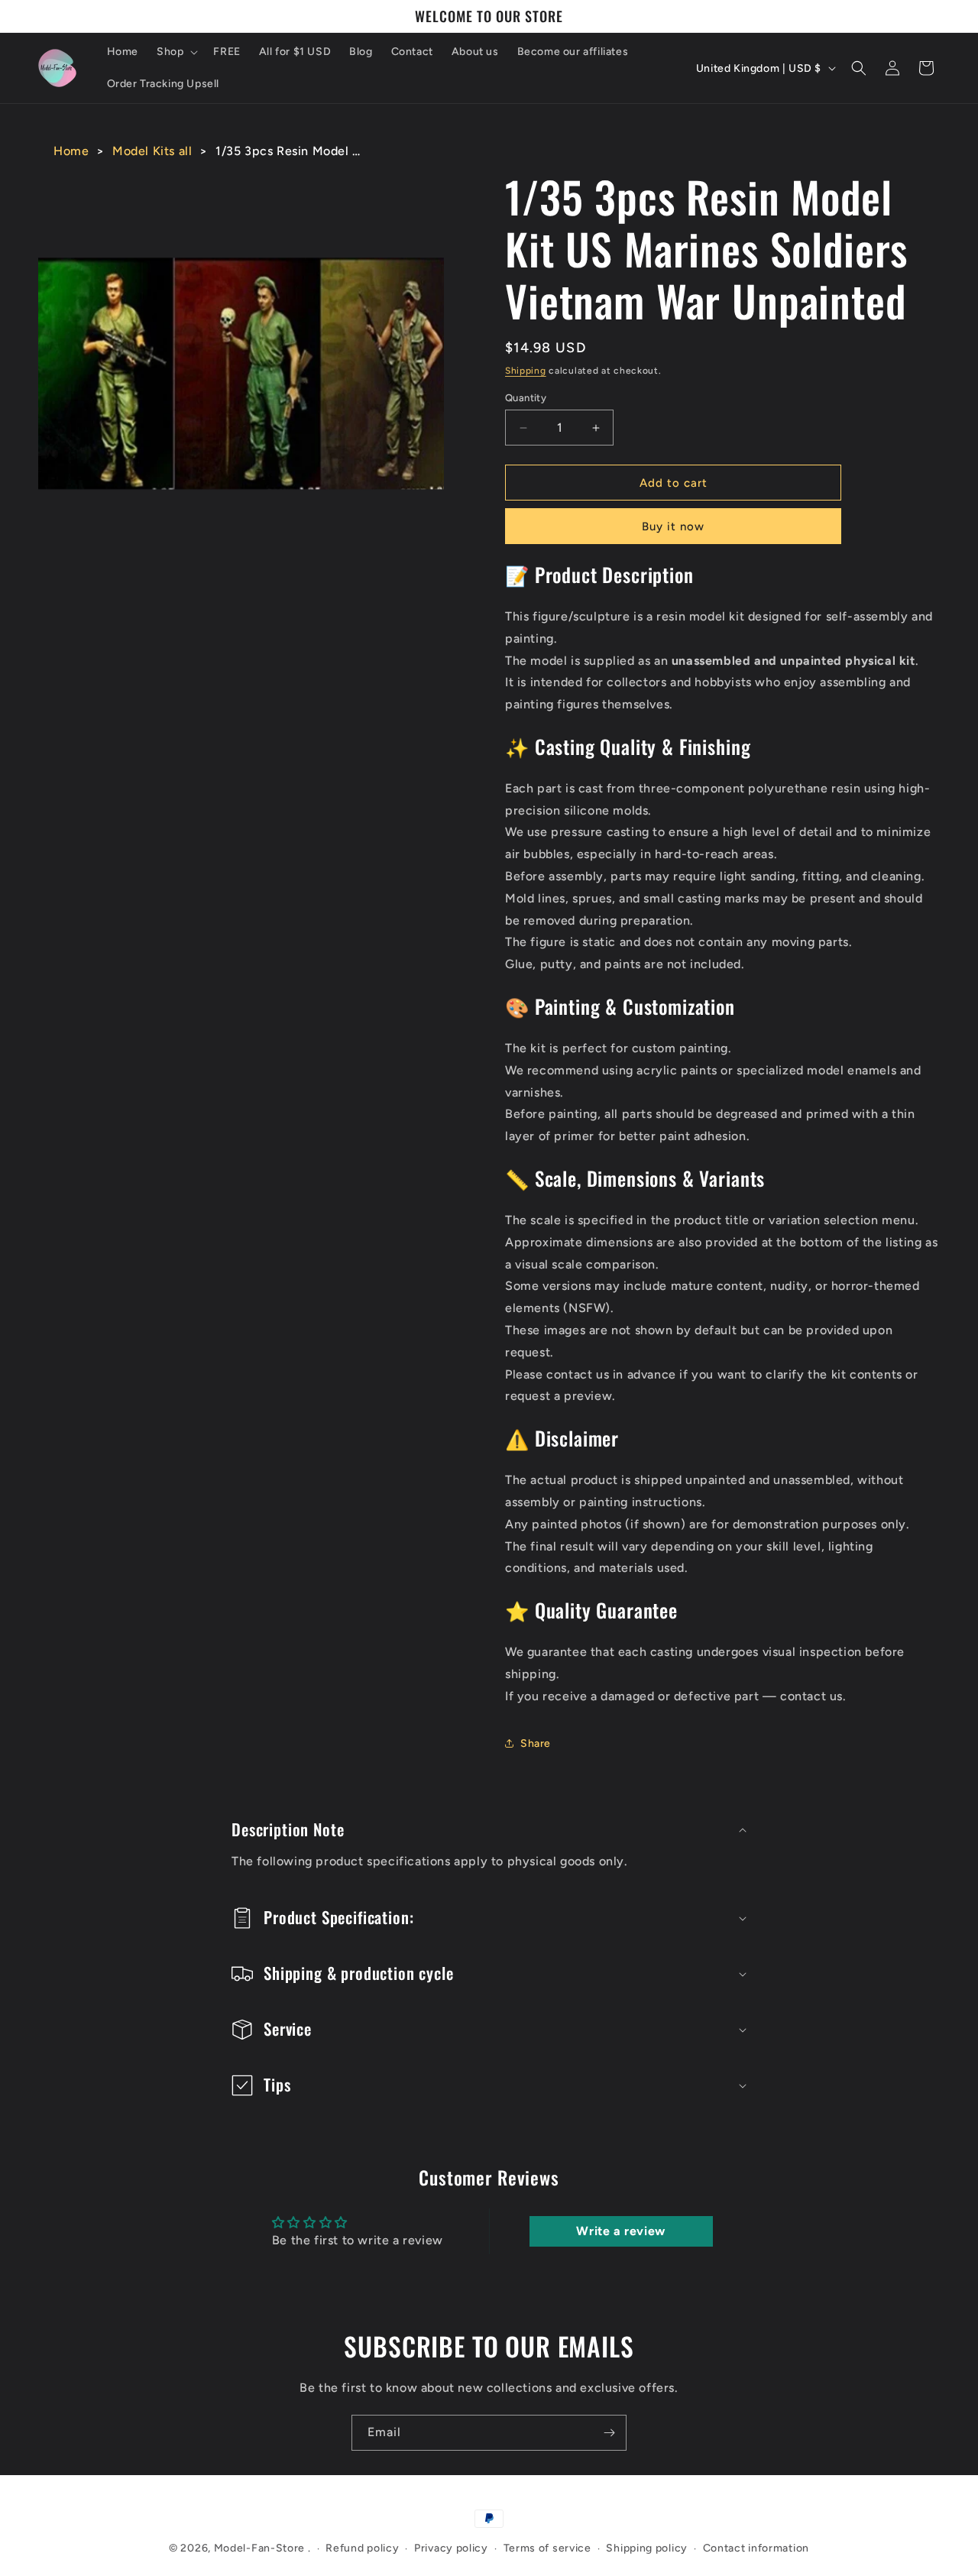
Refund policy (362, 2548)
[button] (176, 52)
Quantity (526, 398)
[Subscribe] (609, 2433)
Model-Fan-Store (260, 2548)
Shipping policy (647, 2548)
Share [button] (536, 1743)
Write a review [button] (620, 2231)
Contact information (756, 2548)
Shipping (526, 371)
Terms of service (547, 2548)
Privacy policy (451, 2548)
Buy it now (673, 527)
